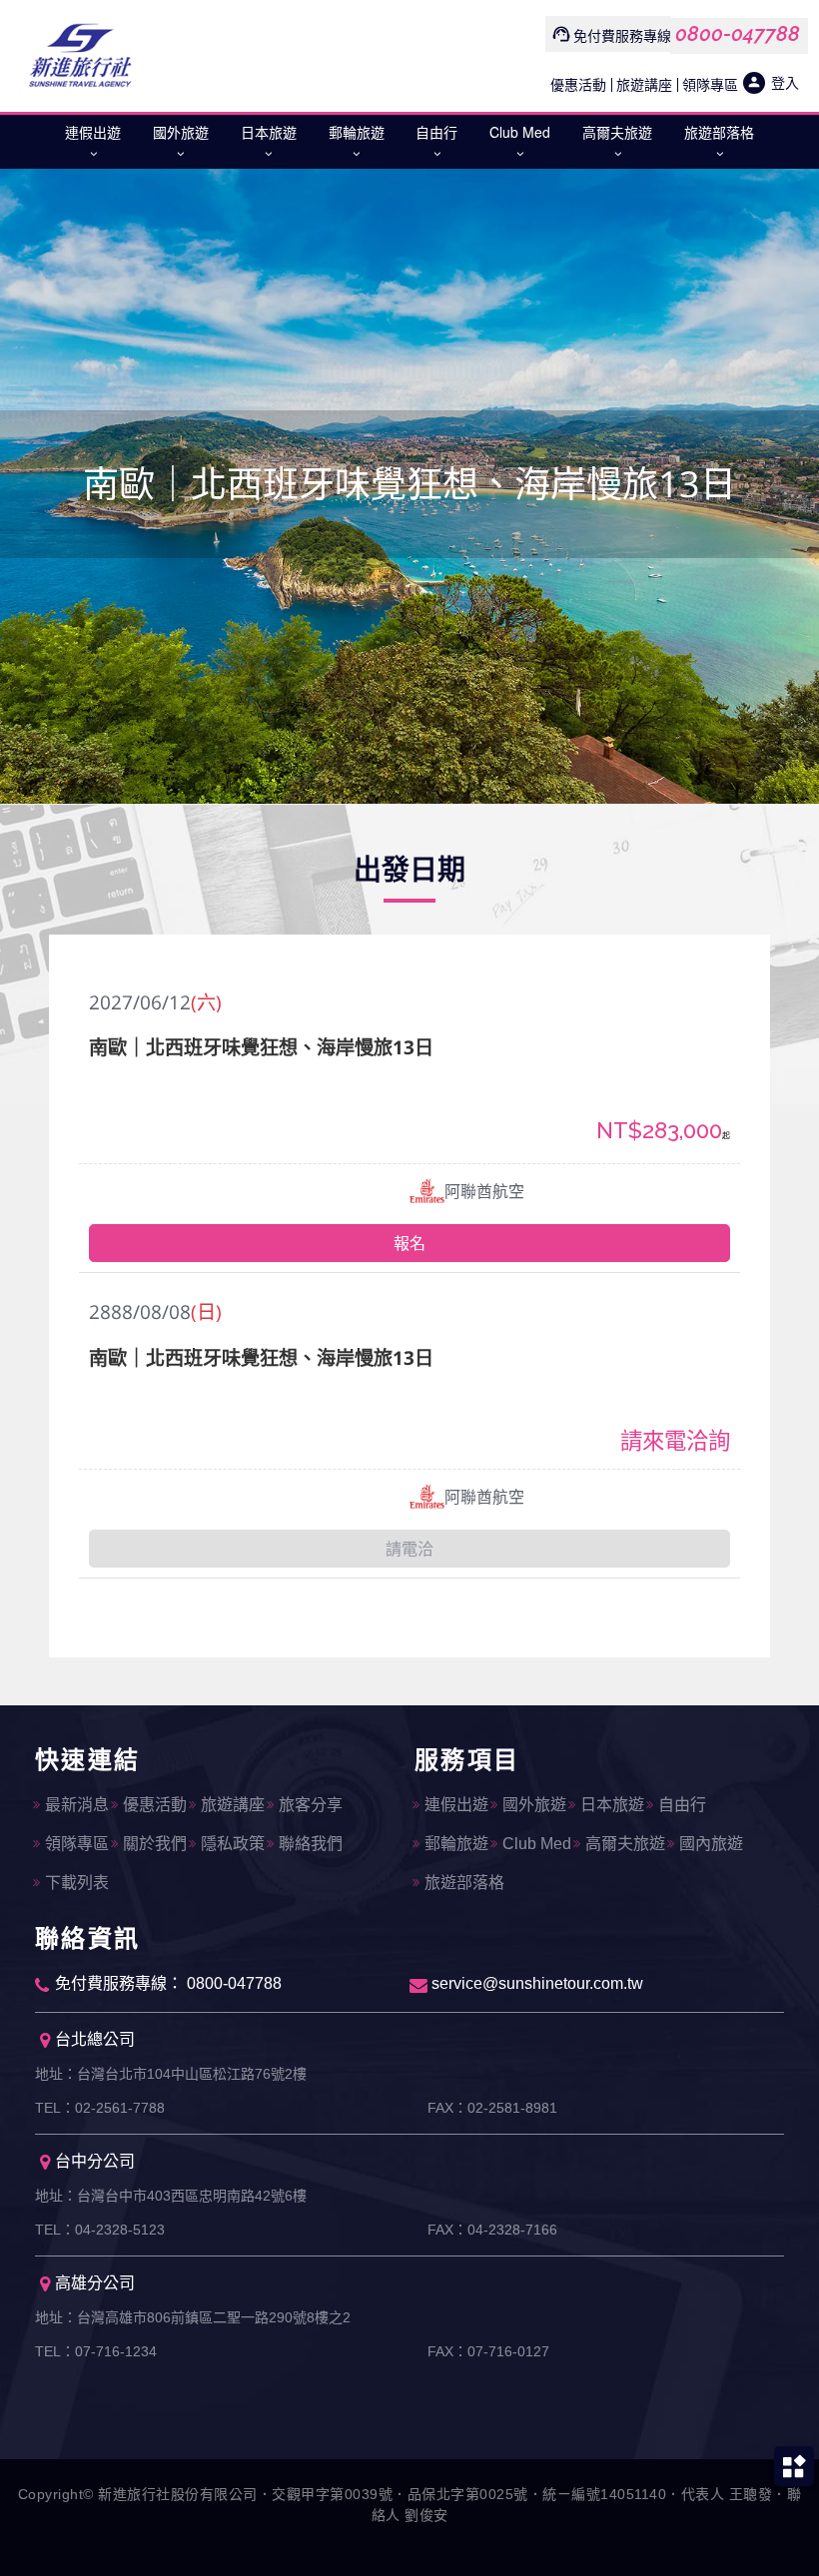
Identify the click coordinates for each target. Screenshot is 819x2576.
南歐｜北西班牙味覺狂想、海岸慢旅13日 (261, 1047)
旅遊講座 (644, 84)
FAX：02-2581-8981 (492, 2108)
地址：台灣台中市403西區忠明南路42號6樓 (171, 2196)
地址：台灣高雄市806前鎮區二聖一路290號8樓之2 (193, 2317)
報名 (409, 1243)
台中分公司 (95, 2161)
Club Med (520, 132)
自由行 (436, 132)
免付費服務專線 (622, 35)
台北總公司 (95, 2039)
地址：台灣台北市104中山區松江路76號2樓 (171, 2074)
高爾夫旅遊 (617, 132)
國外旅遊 (181, 132)
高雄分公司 (95, 2283)
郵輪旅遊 (357, 132)
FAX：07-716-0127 (488, 2351)
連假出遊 (93, 132)
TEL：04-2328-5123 (100, 2230)
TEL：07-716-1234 (96, 2351)
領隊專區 (710, 84)
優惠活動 (578, 84)
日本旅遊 (269, 132)
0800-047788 (738, 34)
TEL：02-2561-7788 (100, 2108)
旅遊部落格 (719, 132)
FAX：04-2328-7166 (492, 2230)
